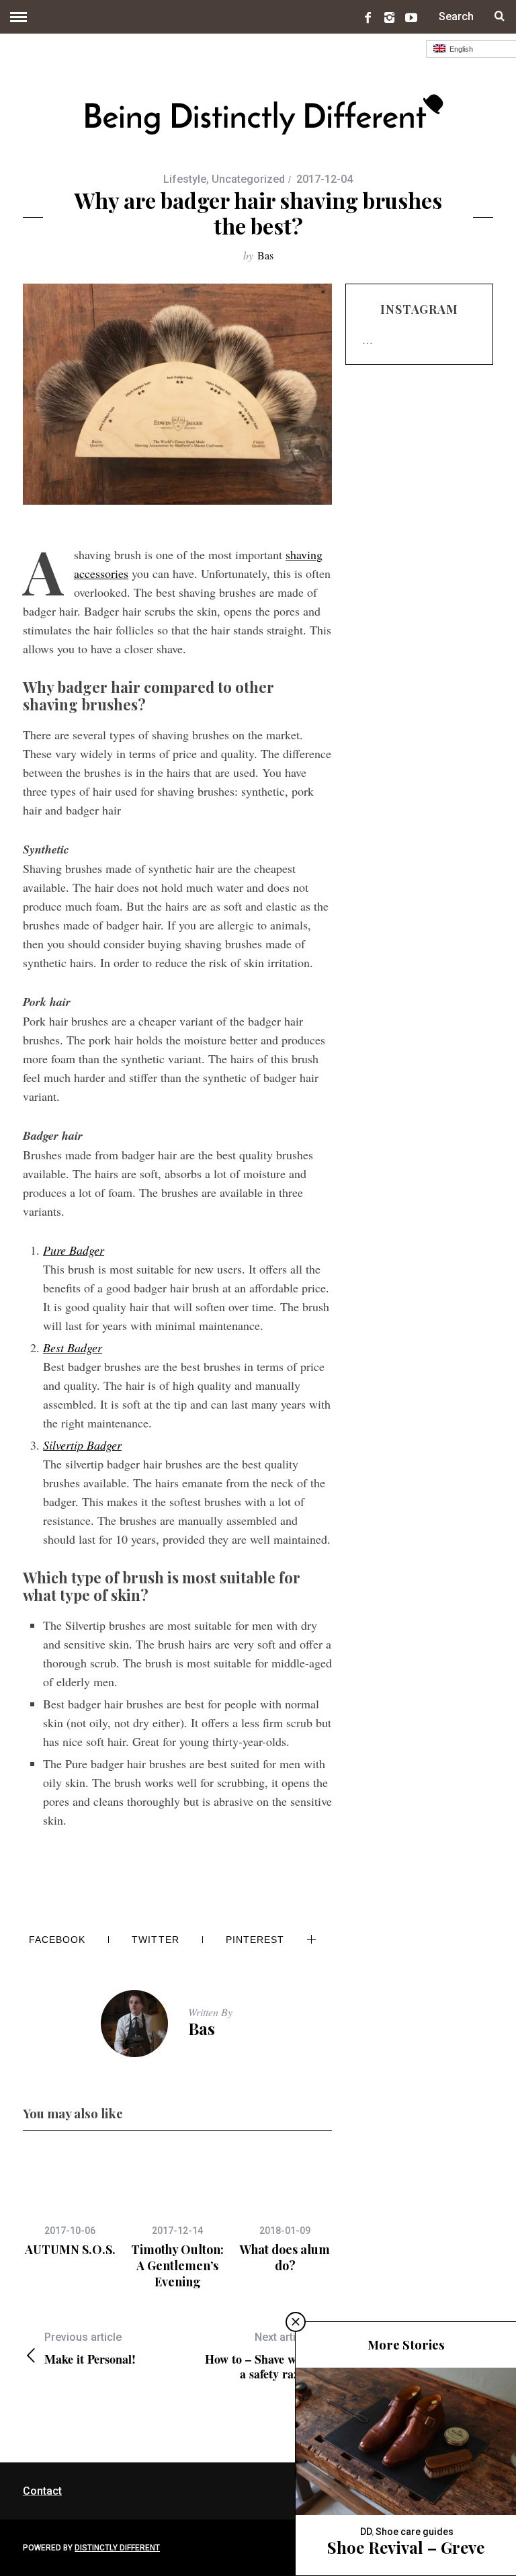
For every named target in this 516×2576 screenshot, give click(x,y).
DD (366, 2532)
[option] (70, 2204)
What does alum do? (285, 2257)
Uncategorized (248, 179)
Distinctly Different (117, 2548)
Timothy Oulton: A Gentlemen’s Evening (177, 2266)
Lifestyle (185, 179)
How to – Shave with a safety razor (258, 2356)
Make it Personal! (90, 2349)
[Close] (296, 2322)
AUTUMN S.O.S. (70, 2249)
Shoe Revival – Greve (406, 2547)
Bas (265, 255)
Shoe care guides (415, 2532)
